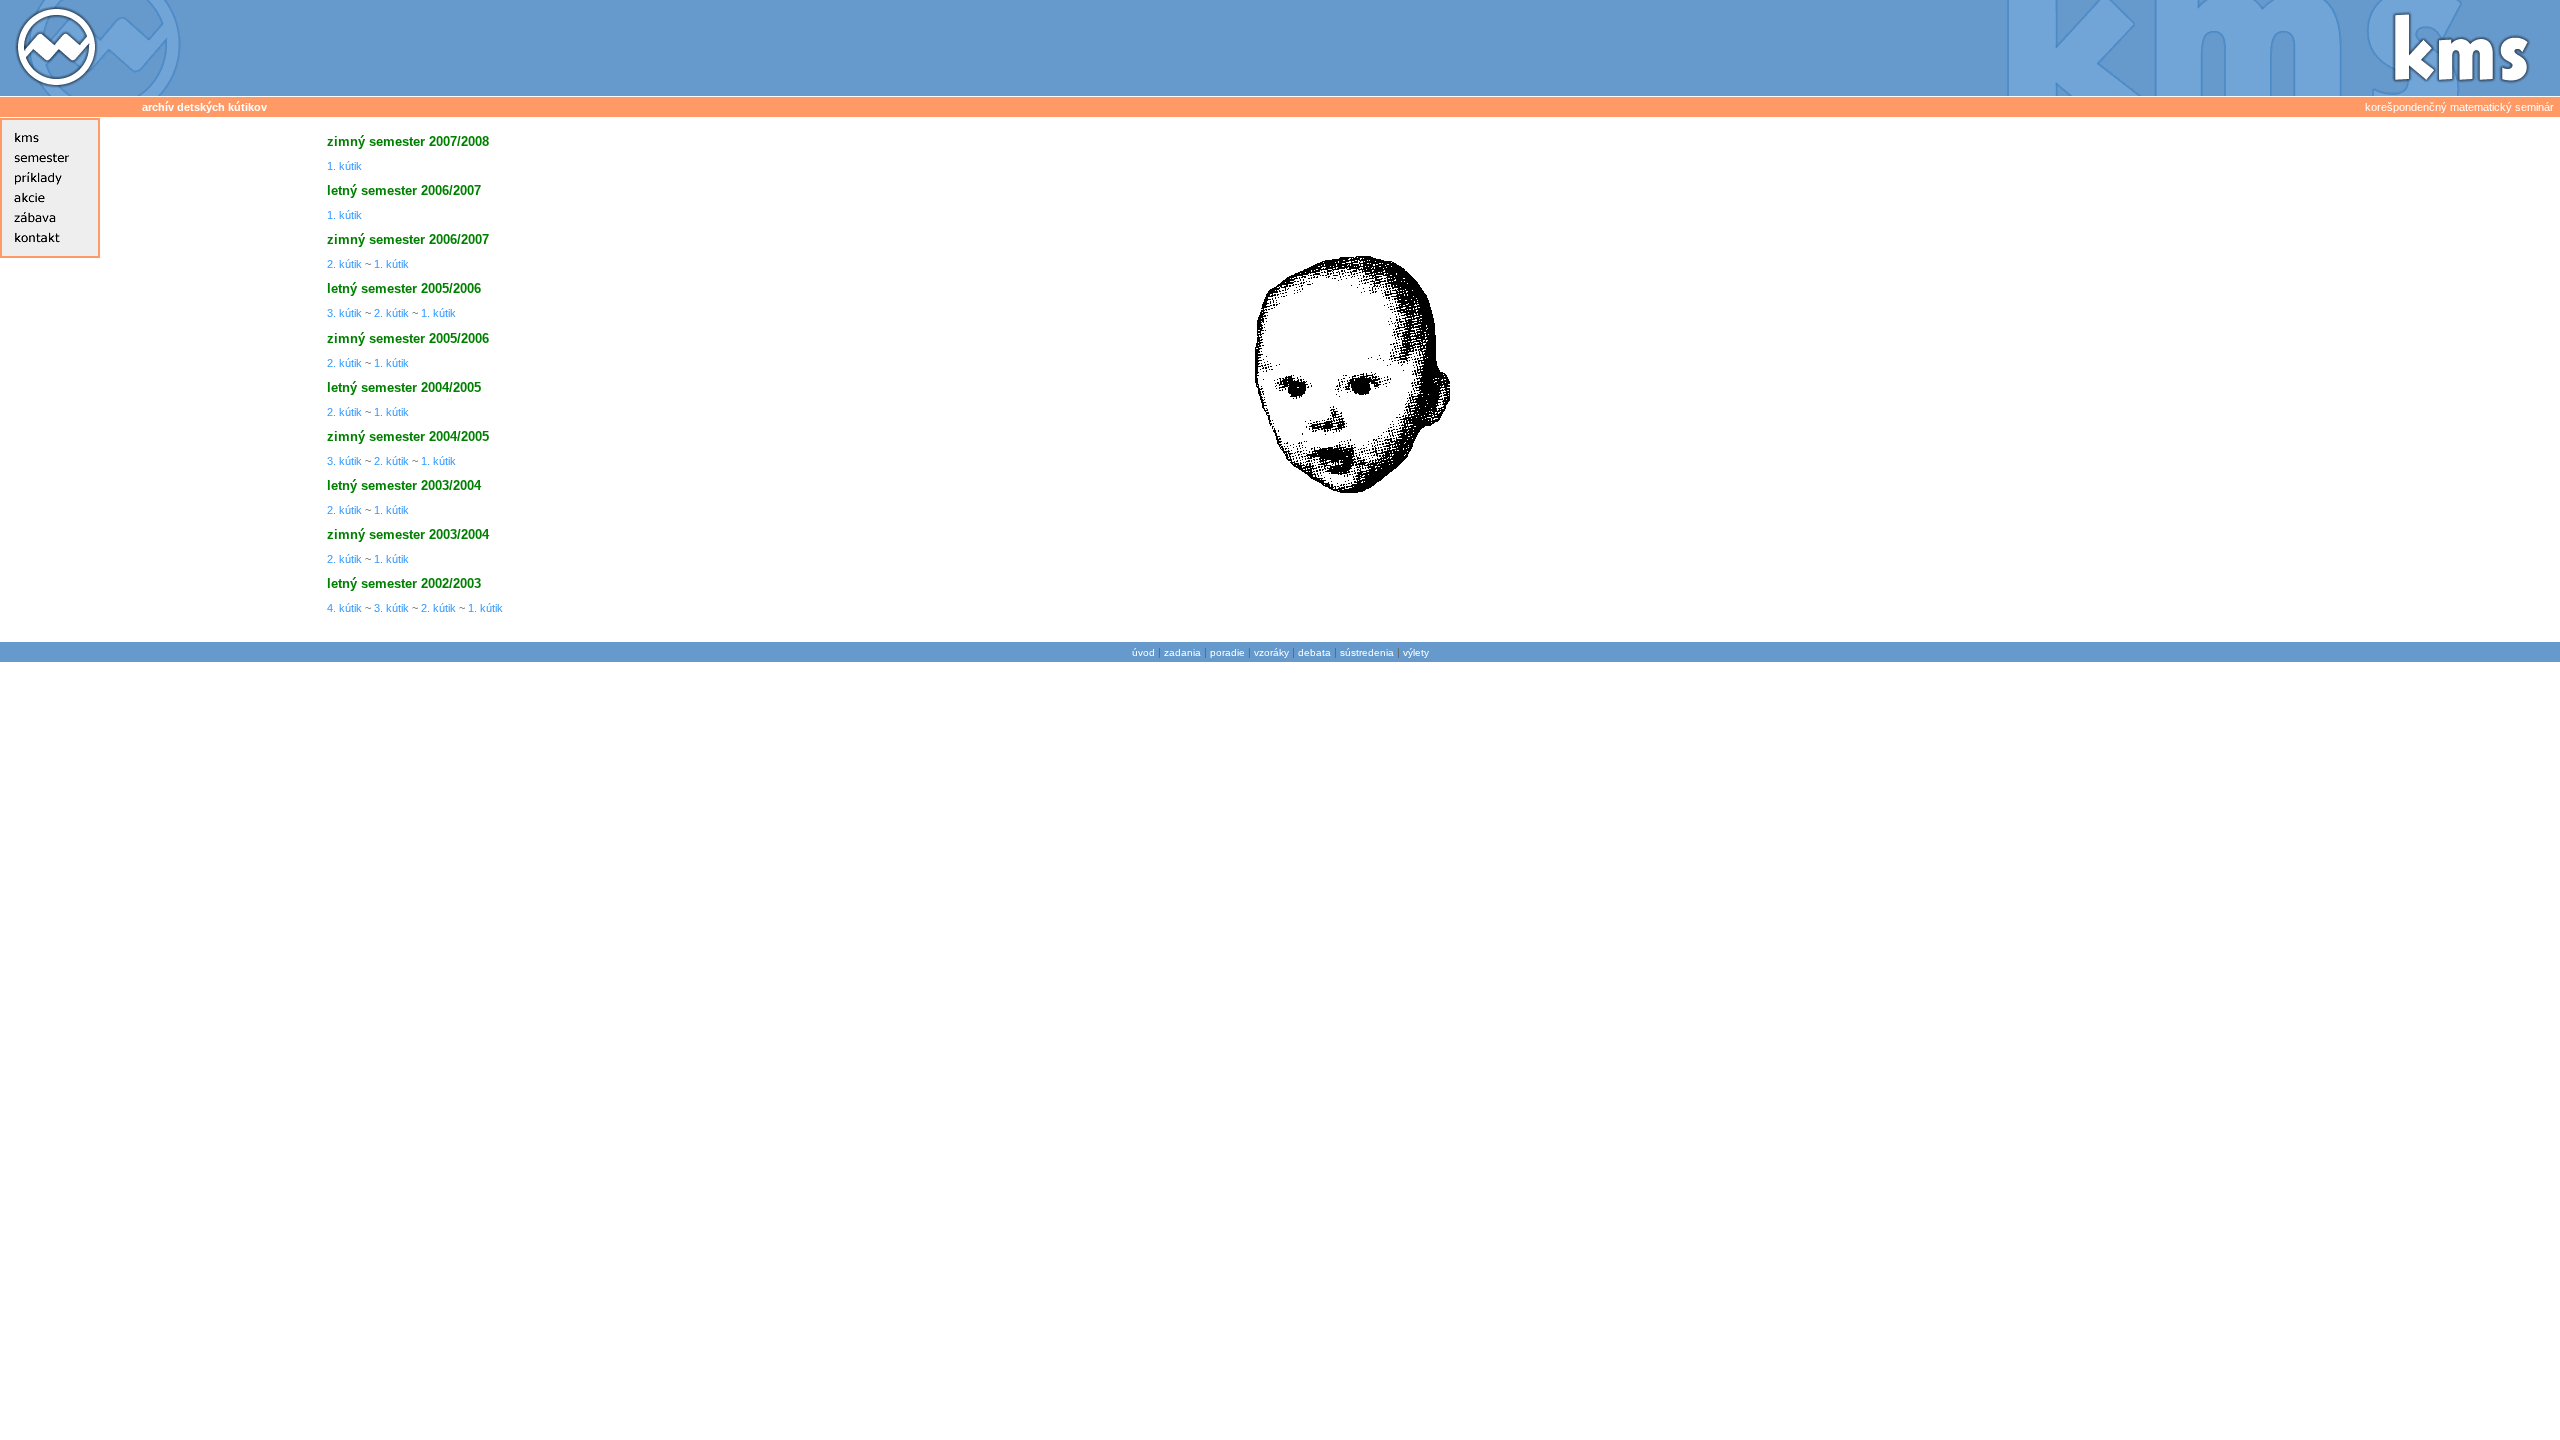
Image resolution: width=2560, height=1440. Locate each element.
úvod (1143, 652)
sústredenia (1367, 652)
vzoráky (1271, 652)
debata (1314, 652)
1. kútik (344, 166)
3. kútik (344, 313)
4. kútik (344, 608)
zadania (1182, 652)
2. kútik (344, 264)
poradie (1227, 652)
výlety (1416, 652)
